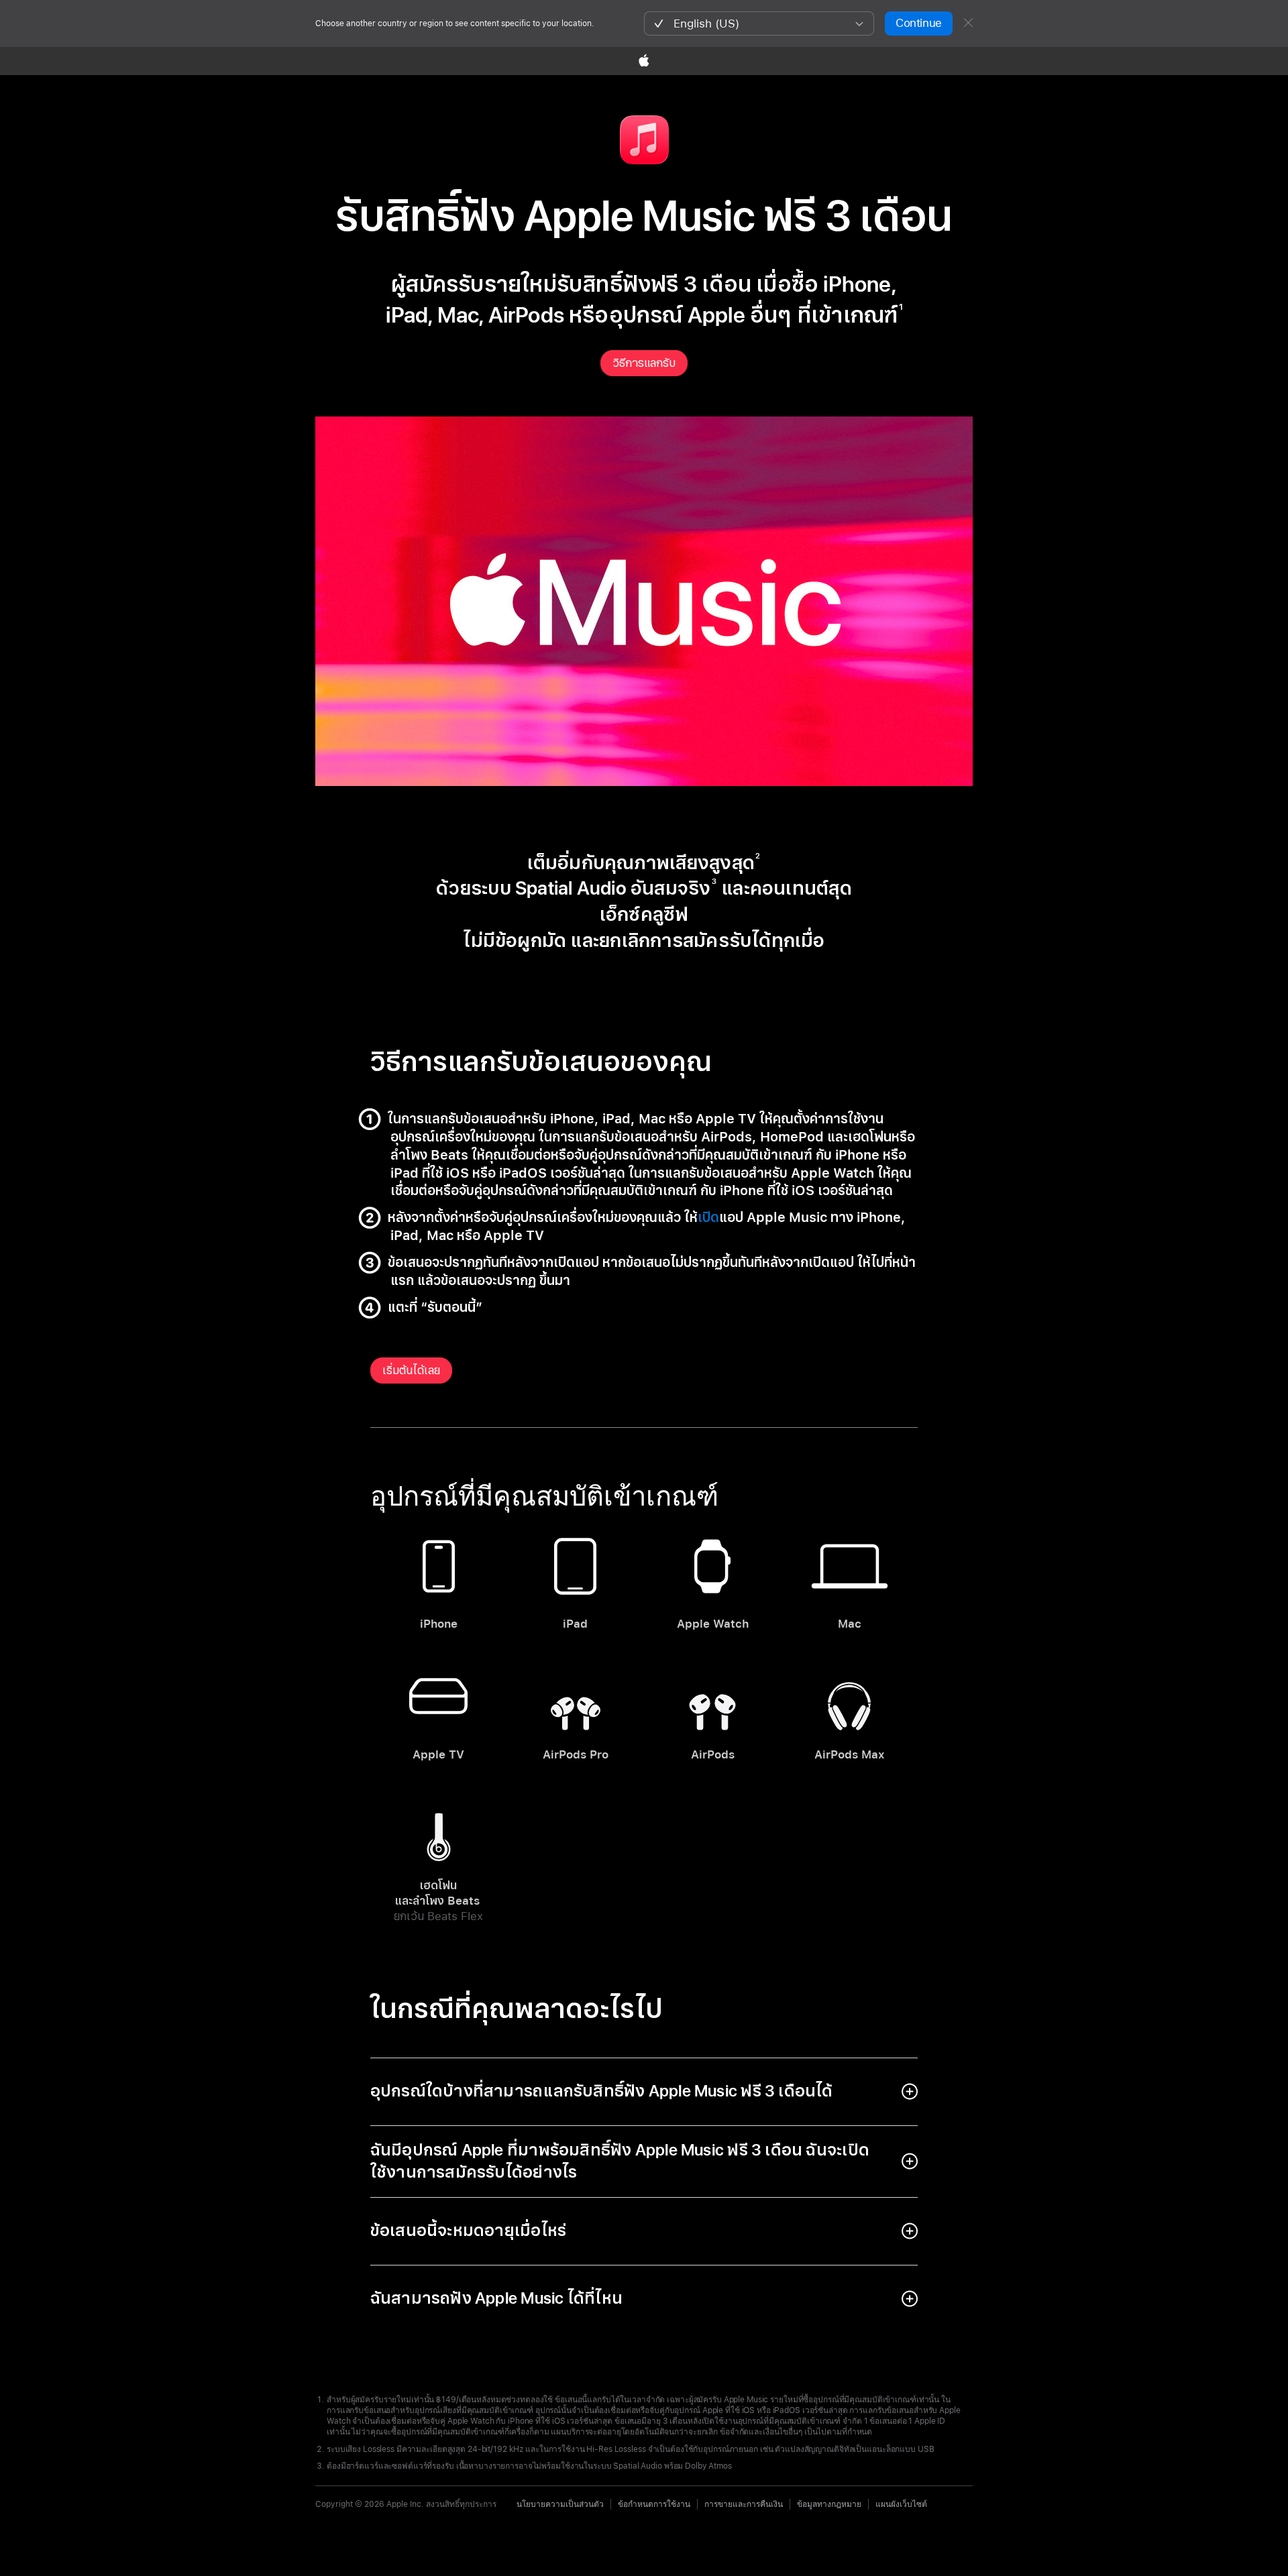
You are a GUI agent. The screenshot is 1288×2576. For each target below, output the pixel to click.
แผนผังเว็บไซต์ (901, 2504)
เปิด (708, 1218)
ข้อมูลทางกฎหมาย (829, 2504)
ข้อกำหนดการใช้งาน (654, 2504)
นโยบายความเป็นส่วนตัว (560, 2504)
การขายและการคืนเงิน (744, 2504)
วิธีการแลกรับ (644, 363)
